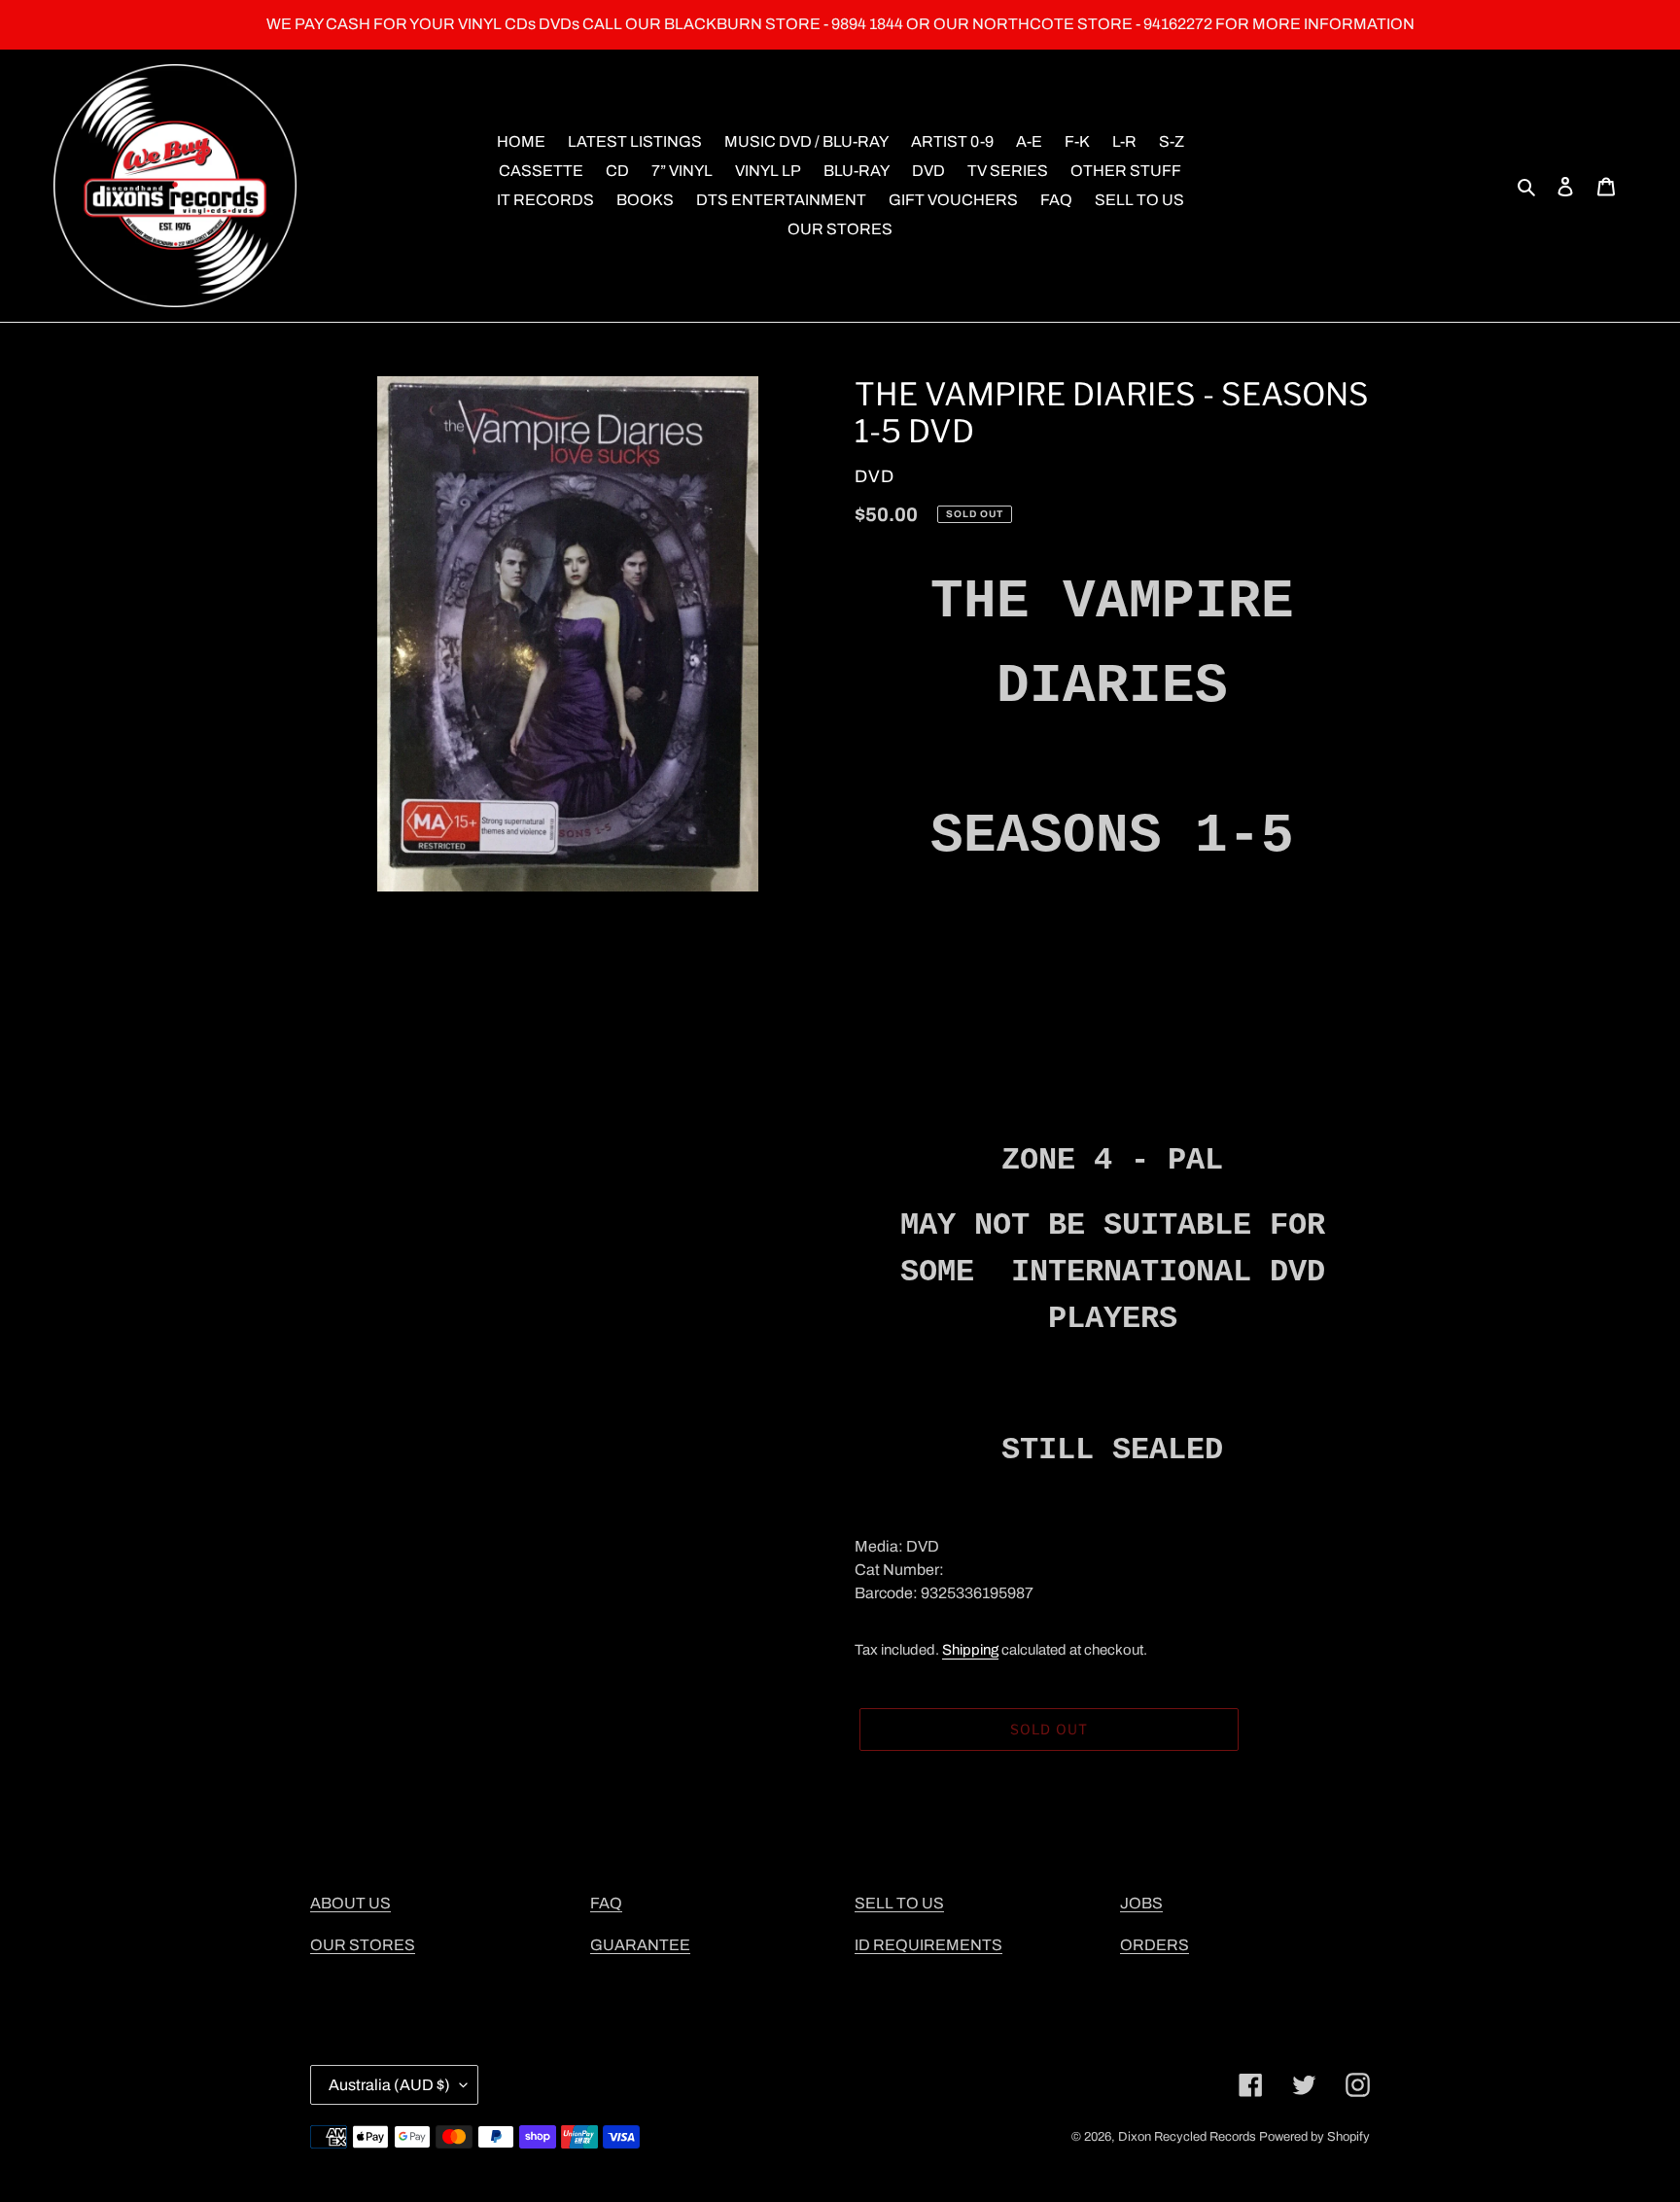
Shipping (970, 1650)
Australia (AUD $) (389, 2085)
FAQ (606, 1903)
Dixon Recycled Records (1187, 2137)
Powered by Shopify (1314, 2137)
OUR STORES (363, 1945)
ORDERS (1155, 1945)
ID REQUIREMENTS (928, 1945)
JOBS (1141, 1903)
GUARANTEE (640, 1945)
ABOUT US (350, 1903)
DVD (875, 476)
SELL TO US (899, 1903)
